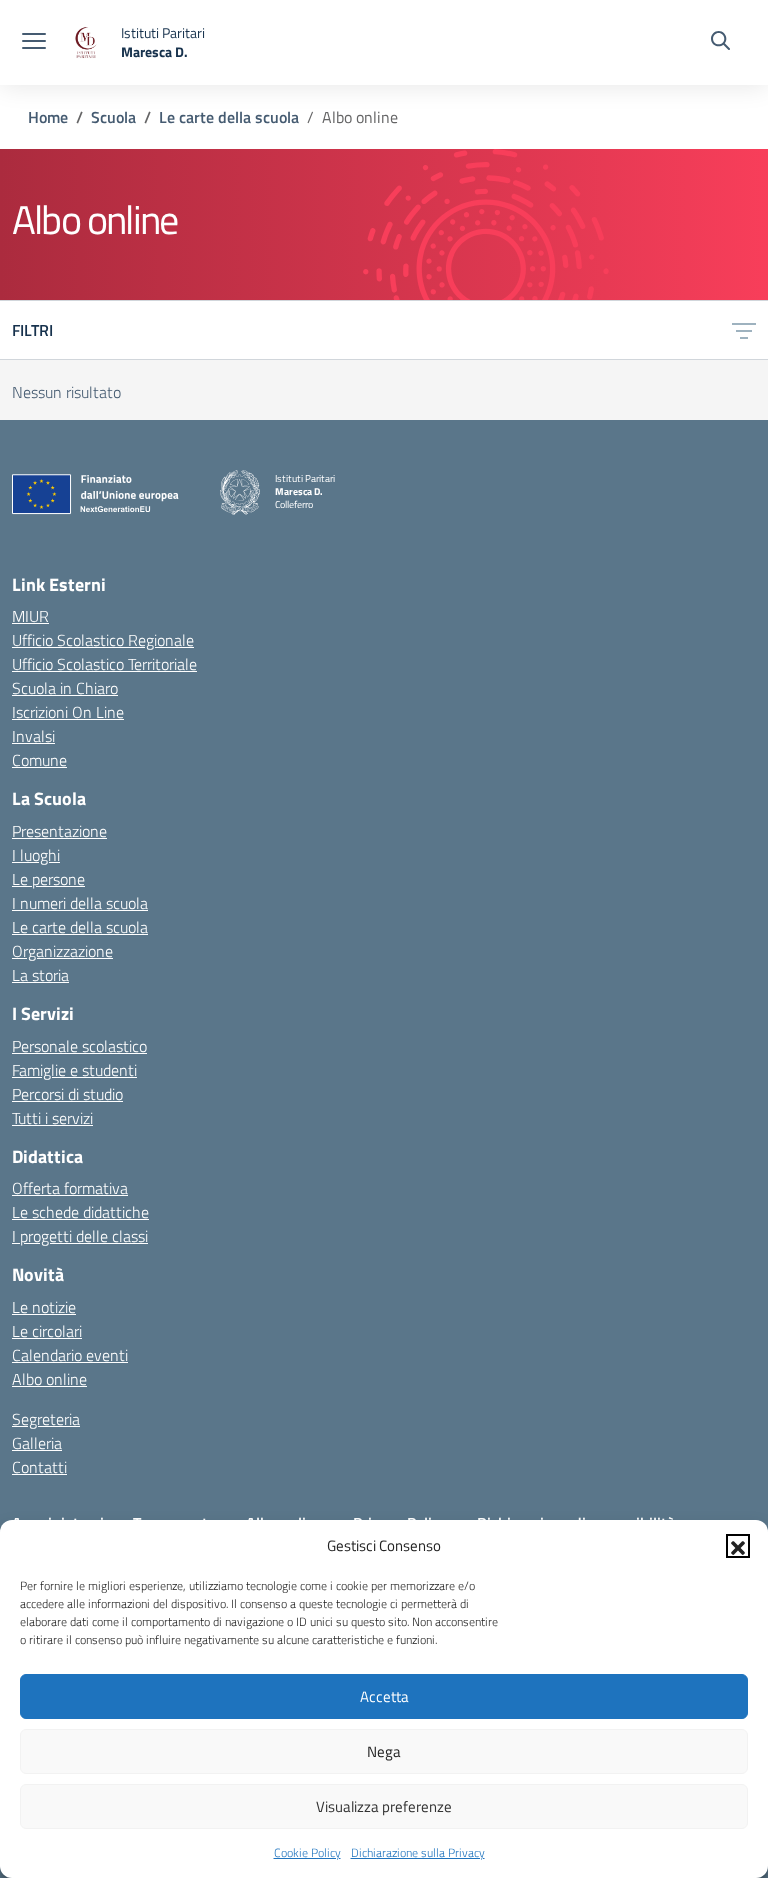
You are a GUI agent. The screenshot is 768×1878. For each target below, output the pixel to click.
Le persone (48, 879)
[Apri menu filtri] (744, 330)
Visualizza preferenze (384, 1806)
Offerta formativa (70, 1188)
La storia (40, 975)
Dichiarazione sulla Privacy (418, 1852)
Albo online (49, 1379)
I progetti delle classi (80, 1236)
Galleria (37, 1443)
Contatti (39, 1467)
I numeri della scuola (80, 903)
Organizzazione (62, 951)
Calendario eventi (70, 1355)
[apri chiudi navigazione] (34, 43)
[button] (738, 1546)
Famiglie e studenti (74, 1070)
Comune (39, 760)
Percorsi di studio (67, 1094)
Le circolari (47, 1331)
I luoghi (36, 855)
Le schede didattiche (80, 1212)
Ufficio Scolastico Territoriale (104, 664)
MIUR (30, 616)
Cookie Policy (307, 1852)
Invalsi (33, 736)
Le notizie (44, 1307)
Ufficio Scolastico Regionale (103, 640)
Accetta (384, 1696)
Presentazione (59, 831)
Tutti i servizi (52, 1118)
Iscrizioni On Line (68, 712)
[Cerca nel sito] (720, 43)
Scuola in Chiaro (65, 688)
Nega (384, 1751)
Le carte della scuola (80, 927)
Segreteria (46, 1419)
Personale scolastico (79, 1046)
